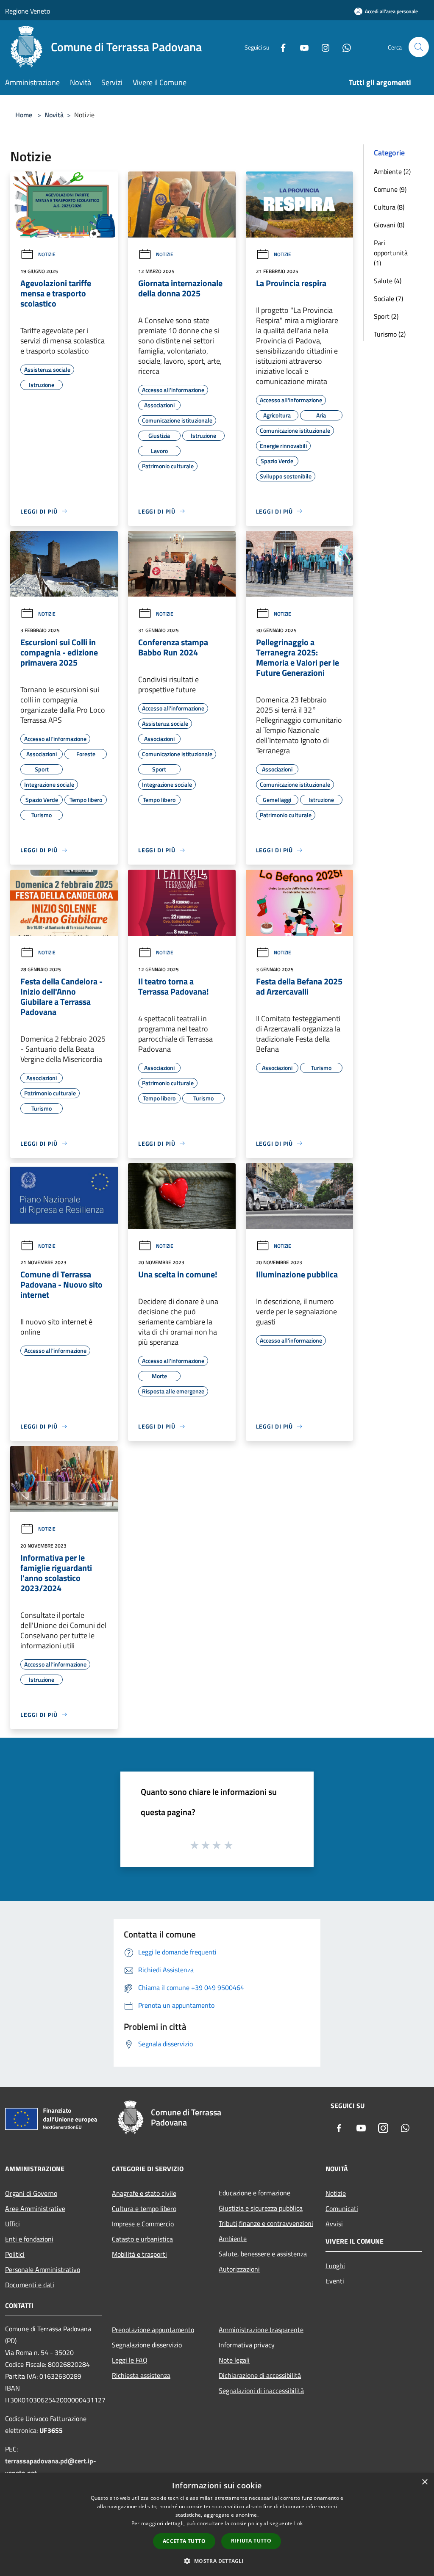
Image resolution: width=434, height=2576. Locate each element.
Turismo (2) (390, 334)
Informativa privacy (247, 2345)
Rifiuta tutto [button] (251, 2541)
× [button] (424, 2482)
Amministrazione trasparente (261, 2330)
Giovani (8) (389, 225)
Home (24, 115)
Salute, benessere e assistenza (263, 2254)
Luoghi (335, 2266)
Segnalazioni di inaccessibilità (261, 2391)
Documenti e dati (30, 2285)
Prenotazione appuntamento (153, 2330)
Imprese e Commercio (143, 2224)
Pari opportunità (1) (391, 253)
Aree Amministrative (35, 2208)
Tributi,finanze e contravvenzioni (266, 2223)
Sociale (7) (388, 299)
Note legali (234, 2360)
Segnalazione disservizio (147, 2345)
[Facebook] (280, 47)
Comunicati (342, 2208)
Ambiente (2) (392, 171)
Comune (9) (390, 189)
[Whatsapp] (343, 47)
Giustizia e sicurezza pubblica (261, 2208)
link (298, 2523)
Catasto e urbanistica (142, 2239)
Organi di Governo (31, 2193)
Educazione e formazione (255, 2193)
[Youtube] (301, 47)
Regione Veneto (28, 11)
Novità (54, 115)
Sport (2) (386, 316)
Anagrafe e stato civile (144, 2193)
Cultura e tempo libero (144, 2208)
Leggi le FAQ (130, 2360)
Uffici (13, 2224)
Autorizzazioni (239, 2269)
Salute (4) (388, 281)
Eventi (335, 2281)
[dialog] (217, 2525)
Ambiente (233, 2239)
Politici (15, 2254)
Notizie (47, 254)
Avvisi (334, 2224)
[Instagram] (322, 47)
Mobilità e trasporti (139, 2254)
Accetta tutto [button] (184, 2541)
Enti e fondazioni (29, 2239)
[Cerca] (419, 47)
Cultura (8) (389, 207)
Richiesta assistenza (141, 2375)
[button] (217, 2561)
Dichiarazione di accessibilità (260, 2375)
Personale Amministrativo (43, 2269)
